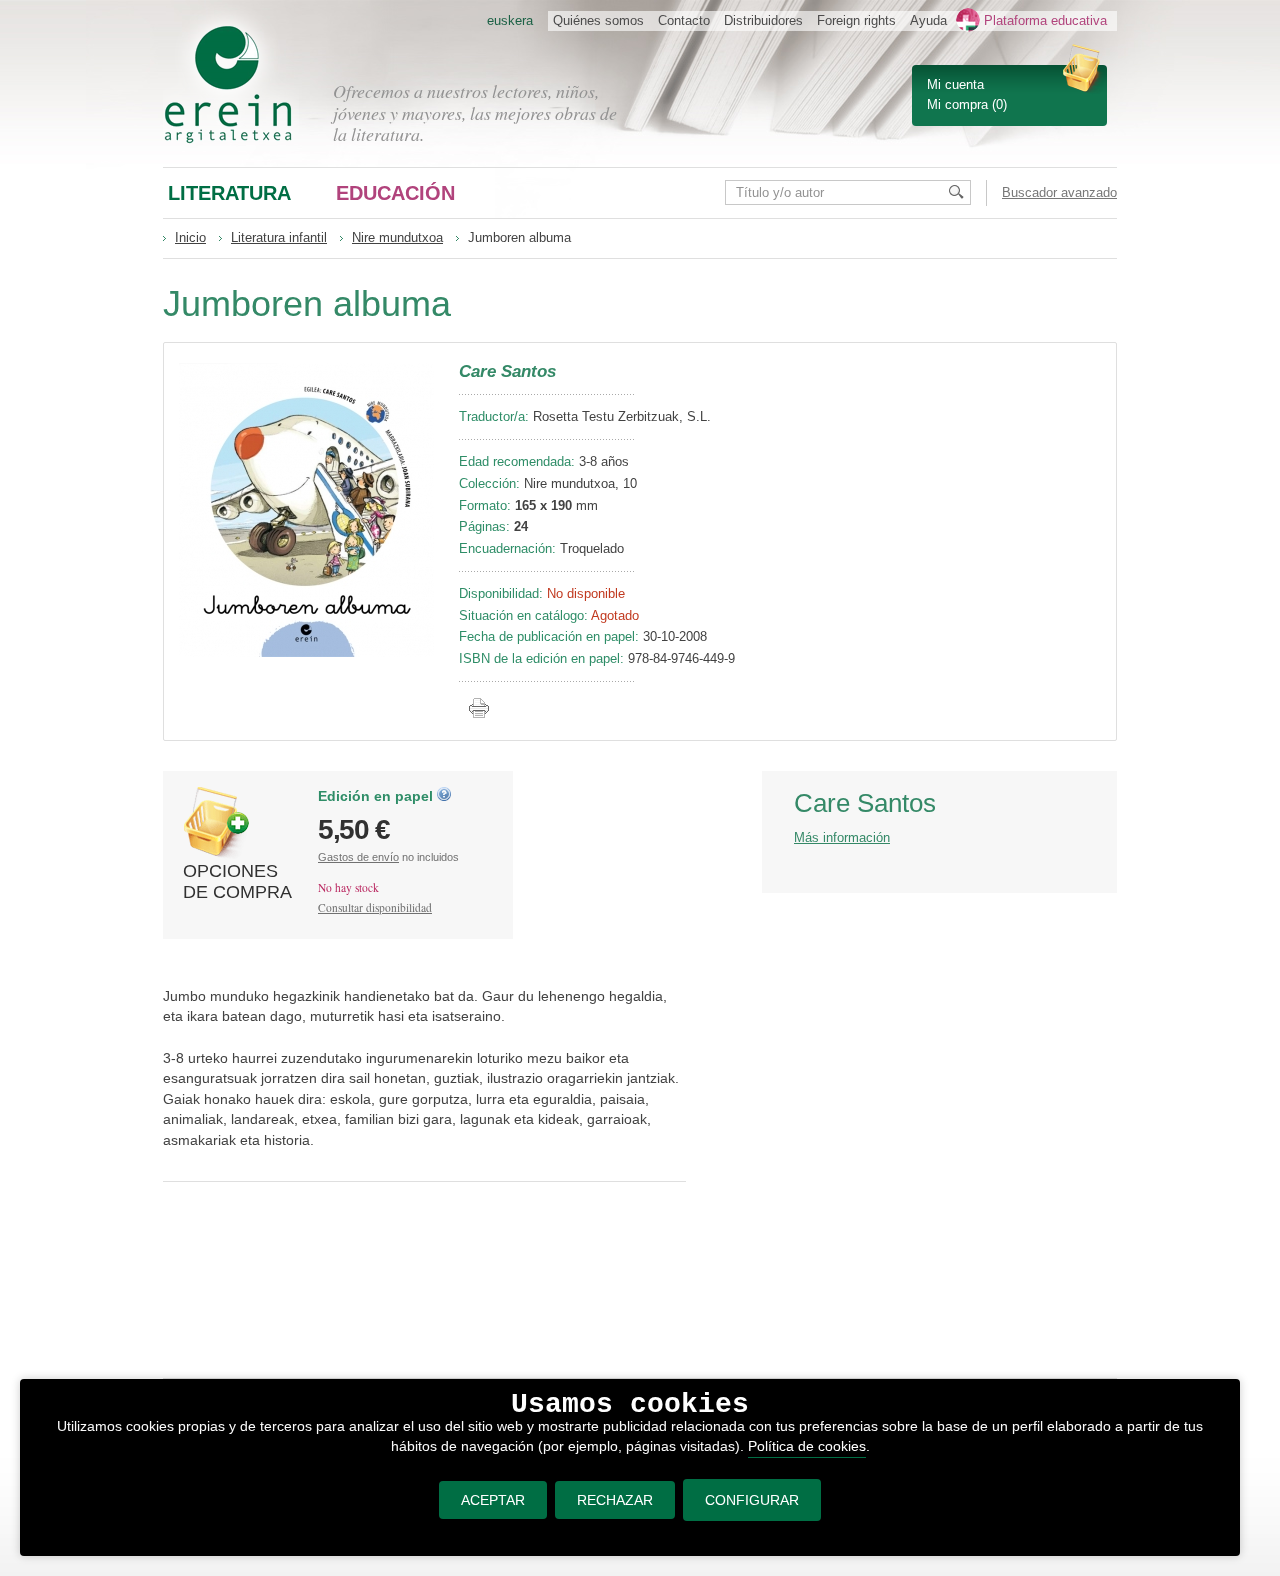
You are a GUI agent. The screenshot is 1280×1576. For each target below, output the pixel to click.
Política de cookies (807, 1446)
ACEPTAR (493, 1500)
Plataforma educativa (1045, 20)
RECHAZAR (615, 1500)
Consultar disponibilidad (375, 907)
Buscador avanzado (1059, 192)
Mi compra (957, 104)
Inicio (190, 237)
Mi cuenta (955, 84)
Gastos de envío (358, 857)
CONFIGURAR (752, 1500)
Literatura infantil (279, 237)
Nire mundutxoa (397, 237)
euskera (510, 20)
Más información (842, 837)
